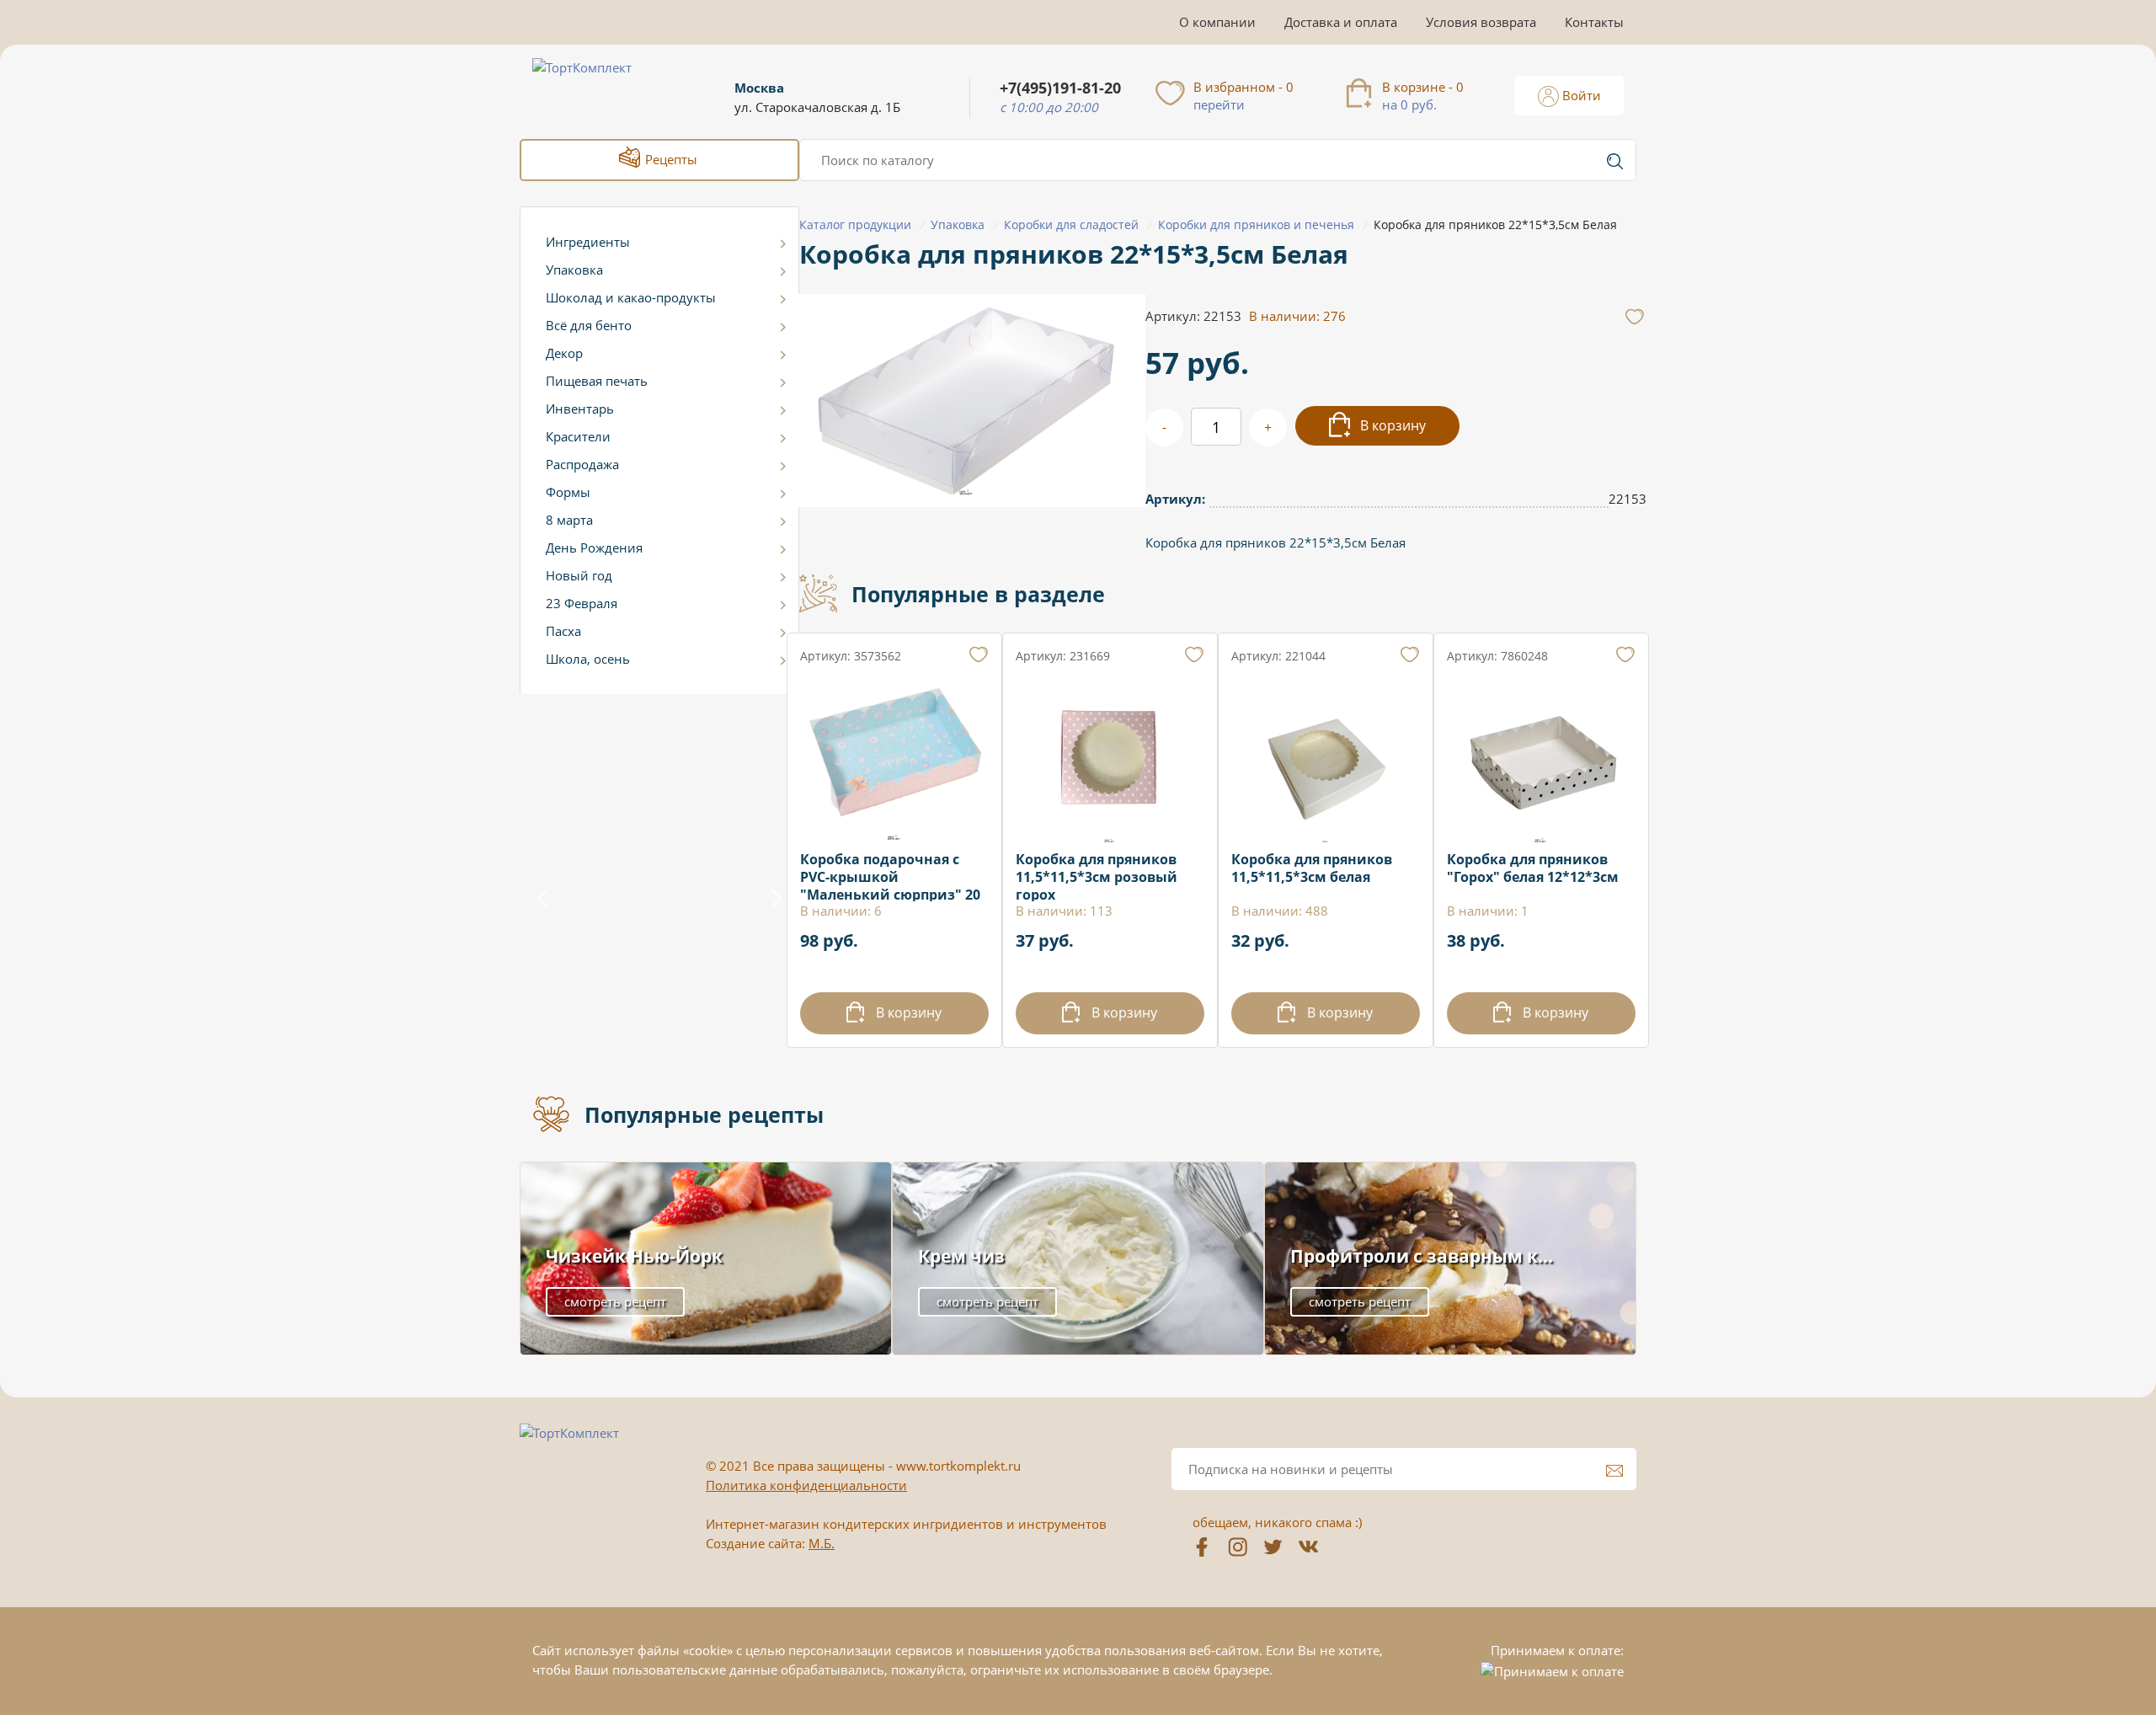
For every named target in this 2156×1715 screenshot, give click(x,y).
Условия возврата (1481, 22)
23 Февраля (582, 603)
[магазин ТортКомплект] (600, 88)
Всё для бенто (589, 325)
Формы (568, 492)
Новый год (579, 575)
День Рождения (594, 548)
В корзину (1391, 425)
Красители (578, 436)
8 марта (569, 520)
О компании (1217, 22)
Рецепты (670, 159)
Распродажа (582, 464)
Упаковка (574, 270)
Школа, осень (588, 659)
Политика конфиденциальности (806, 1485)
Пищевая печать (597, 381)
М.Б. (822, 1543)
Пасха (563, 631)
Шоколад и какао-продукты (631, 297)
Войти (1580, 95)
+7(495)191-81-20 (1060, 88)
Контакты (1594, 22)
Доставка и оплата (1341, 22)
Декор (564, 353)
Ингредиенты (588, 242)
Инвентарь (580, 409)
